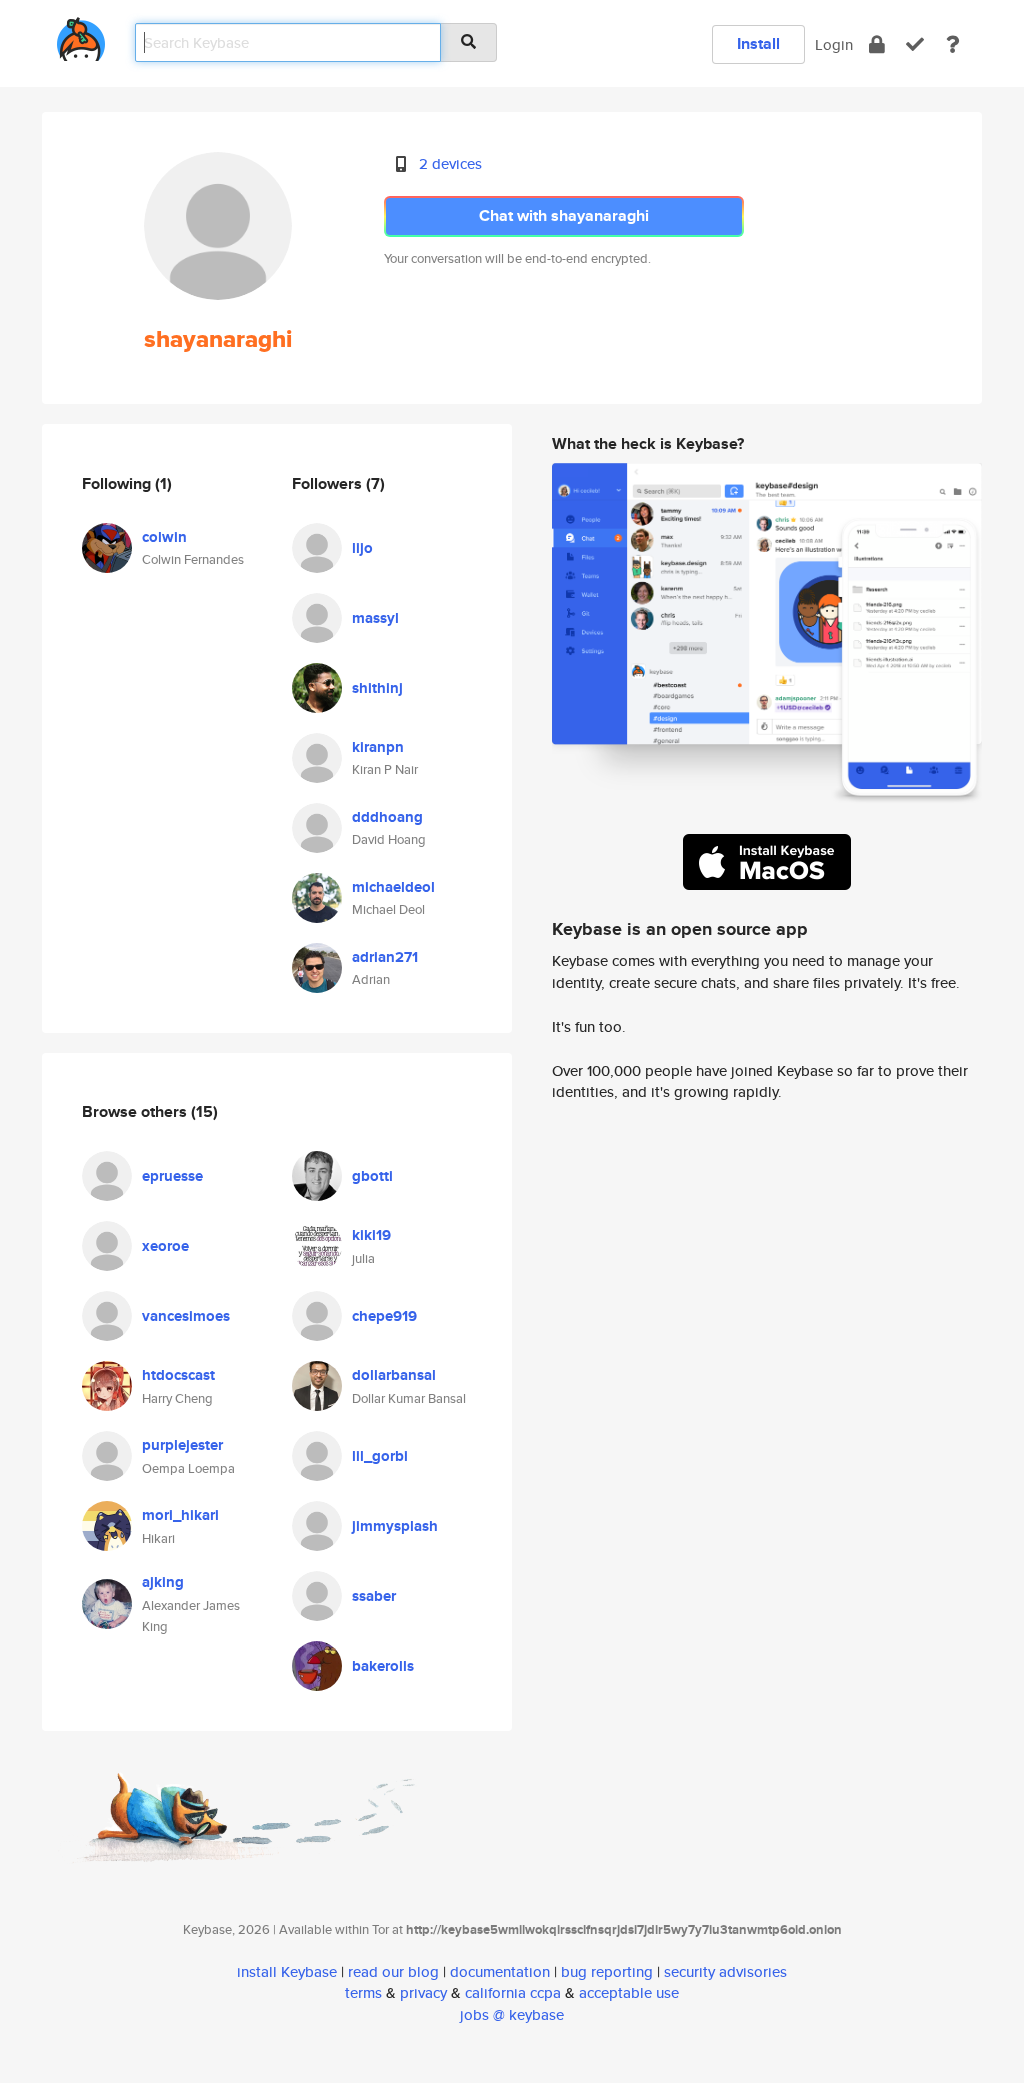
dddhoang (387, 817)
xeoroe (165, 1246)
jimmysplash (395, 1526)
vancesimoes (186, 1316)
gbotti (372, 1176)
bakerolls (383, 1666)
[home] (81, 35)
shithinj (377, 688)
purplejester (182, 1445)
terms (363, 1992)
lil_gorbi (380, 1456)
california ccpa (513, 1992)
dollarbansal (394, 1375)
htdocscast (178, 1375)
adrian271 (385, 957)
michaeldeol (393, 887)
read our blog (393, 1971)
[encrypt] (877, 44)
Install (758, 43)
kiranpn (378, 747)
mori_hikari (180, 1515)
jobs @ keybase (512, 2014)
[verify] (915, 44)
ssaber (374, 1596)
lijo (362, 548)
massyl (375, 618)
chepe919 (384, 1316)
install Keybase (287, 1971)
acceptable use (629, 1992)
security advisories (725, 1971)
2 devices (450, 163)
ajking (163, 1582)
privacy (423, 1992)
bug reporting (607, 1971)
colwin (164, 537)
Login (834, 44)
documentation (500, 1971)
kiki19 (371, 1235)
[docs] (953, 44)
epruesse (172, 1176)
